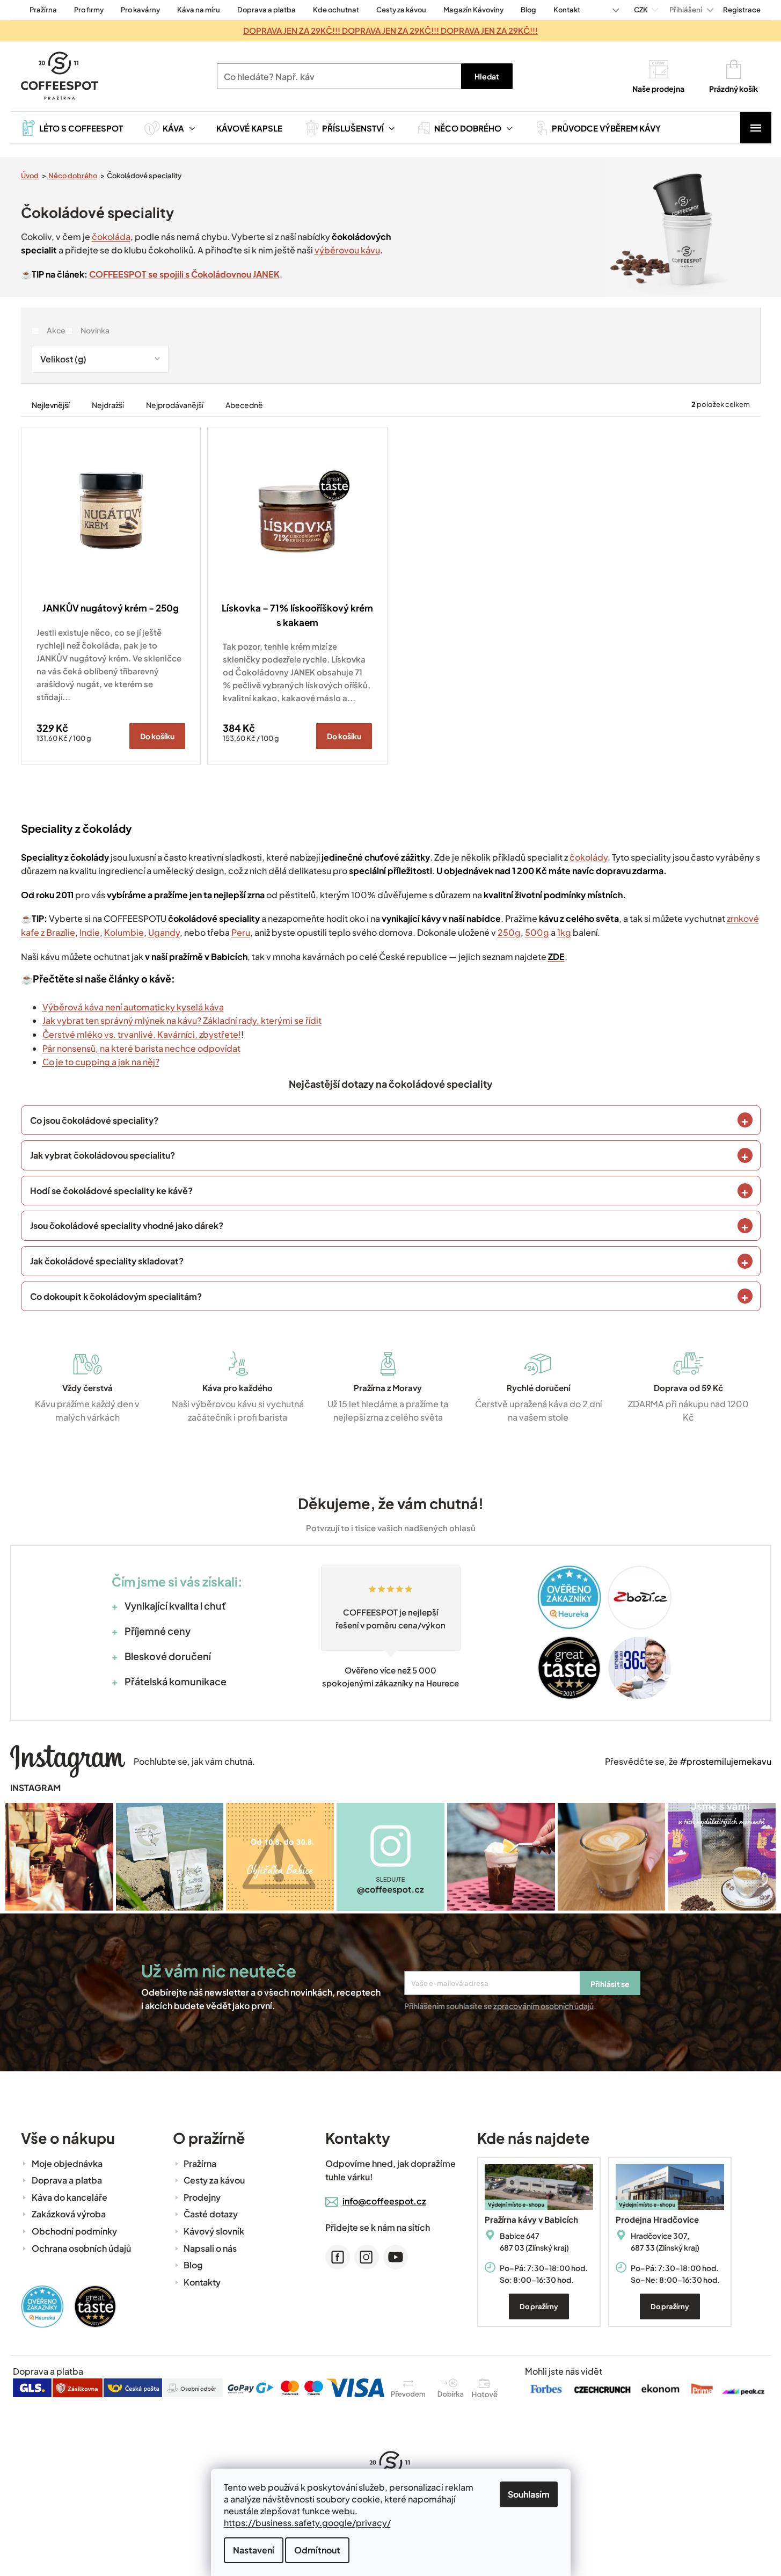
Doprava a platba (267, 10)
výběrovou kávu (347, 250)
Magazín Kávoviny (473, 10)
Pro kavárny (140, 10)
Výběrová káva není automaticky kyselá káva (133, 1007)
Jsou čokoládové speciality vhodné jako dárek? (127, 1225)
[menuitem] (72, 128)
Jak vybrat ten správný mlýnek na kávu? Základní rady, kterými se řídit (182, 1020)
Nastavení (254, 2550)
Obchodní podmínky (74, 2231)
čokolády (589, 857)
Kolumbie (124, 932)
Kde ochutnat (336, 10)
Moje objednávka (67, 2163)
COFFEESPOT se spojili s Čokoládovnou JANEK (184, 274)
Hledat (487, 76)
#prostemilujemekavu (725, 1761)
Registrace (742, 10)
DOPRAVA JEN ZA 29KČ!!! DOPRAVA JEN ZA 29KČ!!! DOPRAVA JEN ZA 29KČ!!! (390, 30)
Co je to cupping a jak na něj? (101, 1062)
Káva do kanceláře (70, 2197)
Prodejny (202, 2197)
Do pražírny (539, 2306)
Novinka (95, 330)
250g (509, 932)
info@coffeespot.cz (384, 2201)
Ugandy (164, 932)
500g (537, 932)
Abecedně (244, 405)
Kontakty (202, 2282)
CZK (641, 10)
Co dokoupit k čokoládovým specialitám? (116, 1296)
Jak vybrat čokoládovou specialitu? (103, 1155)
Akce (56, 330)
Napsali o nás (210, 2248)
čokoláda (111, 237)
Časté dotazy (211, 2214)
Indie (90, 932)
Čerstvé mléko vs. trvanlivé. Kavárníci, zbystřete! (142, 1034)
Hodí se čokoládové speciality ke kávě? (111, 1191)
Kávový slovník (214, 2231)
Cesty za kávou (401, 10)
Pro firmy (89, 10)
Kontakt (567, 10)
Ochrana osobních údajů (81, 2248)
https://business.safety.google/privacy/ (307, 2523)
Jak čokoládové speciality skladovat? (107, 1261)
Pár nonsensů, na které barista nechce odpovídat (141, 1048)
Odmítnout (317, 2550)
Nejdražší (108, 405)
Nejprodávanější (175, 405)
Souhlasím (529, 2494)
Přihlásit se (610, 1984)
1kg (564, 932)
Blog (528, 10)
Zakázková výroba (69, 2214)
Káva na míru (199, 10)
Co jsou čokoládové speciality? (94, 1120)
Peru (241, 932)
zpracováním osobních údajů (543, 2006)
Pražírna (43, 10)
